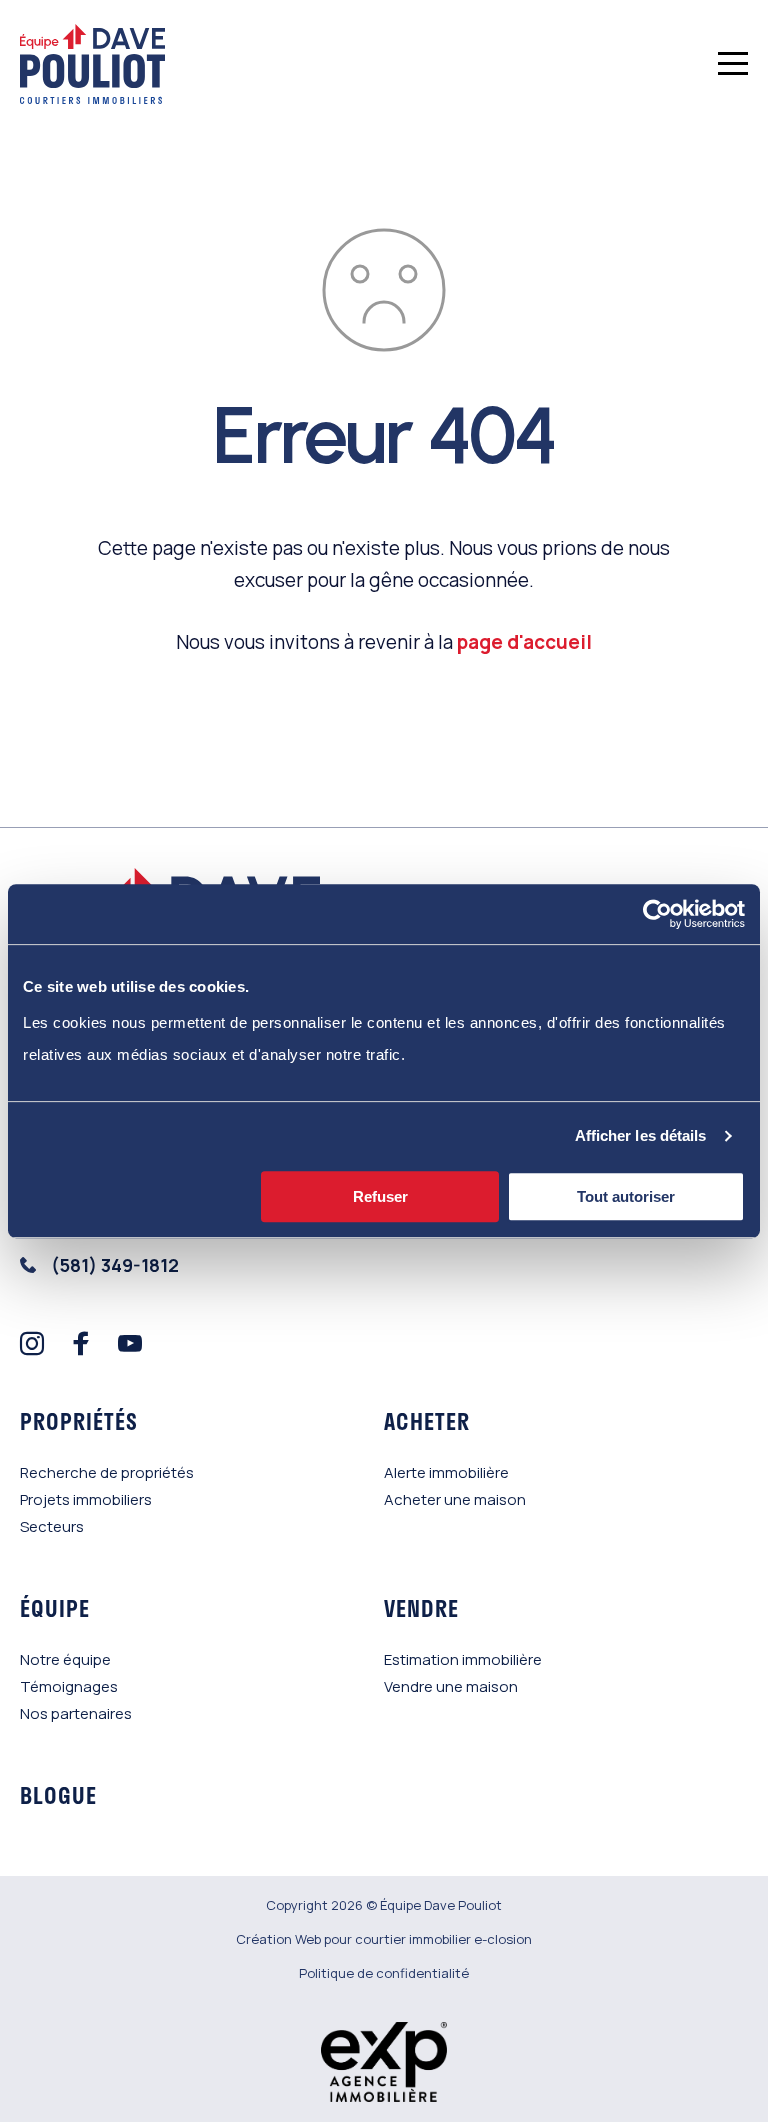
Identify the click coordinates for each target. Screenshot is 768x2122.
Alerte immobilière (446, 1472)
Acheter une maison (455, 1499)
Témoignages (69, 1686)
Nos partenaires (76, 1713)
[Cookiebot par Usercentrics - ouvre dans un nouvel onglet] (657, 914)
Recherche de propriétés (107, 1472)
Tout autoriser (626, 1196)
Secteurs (52, 1526)
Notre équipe (65, 1659)
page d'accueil (524, 642)
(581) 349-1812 (115, 1265)
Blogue (58, 1795)
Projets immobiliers (86, 1499)
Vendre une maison (451, 1686)
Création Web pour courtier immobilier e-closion (384, 1939)
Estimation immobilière (463, 1659)
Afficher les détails (641, 1135)
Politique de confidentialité (384, 1973)
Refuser (380, 1196)
